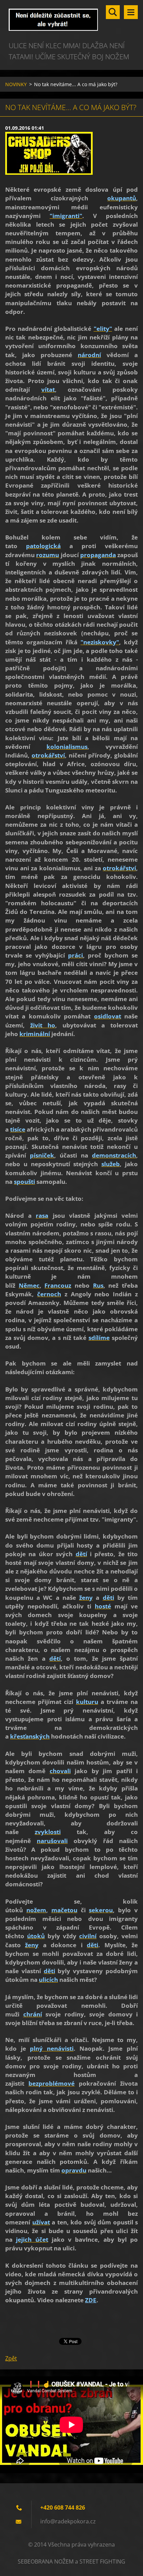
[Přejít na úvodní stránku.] (71, 20)
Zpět (11, 2358)
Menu (131, 12)
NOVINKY (16, 84)
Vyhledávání (113, 12)
